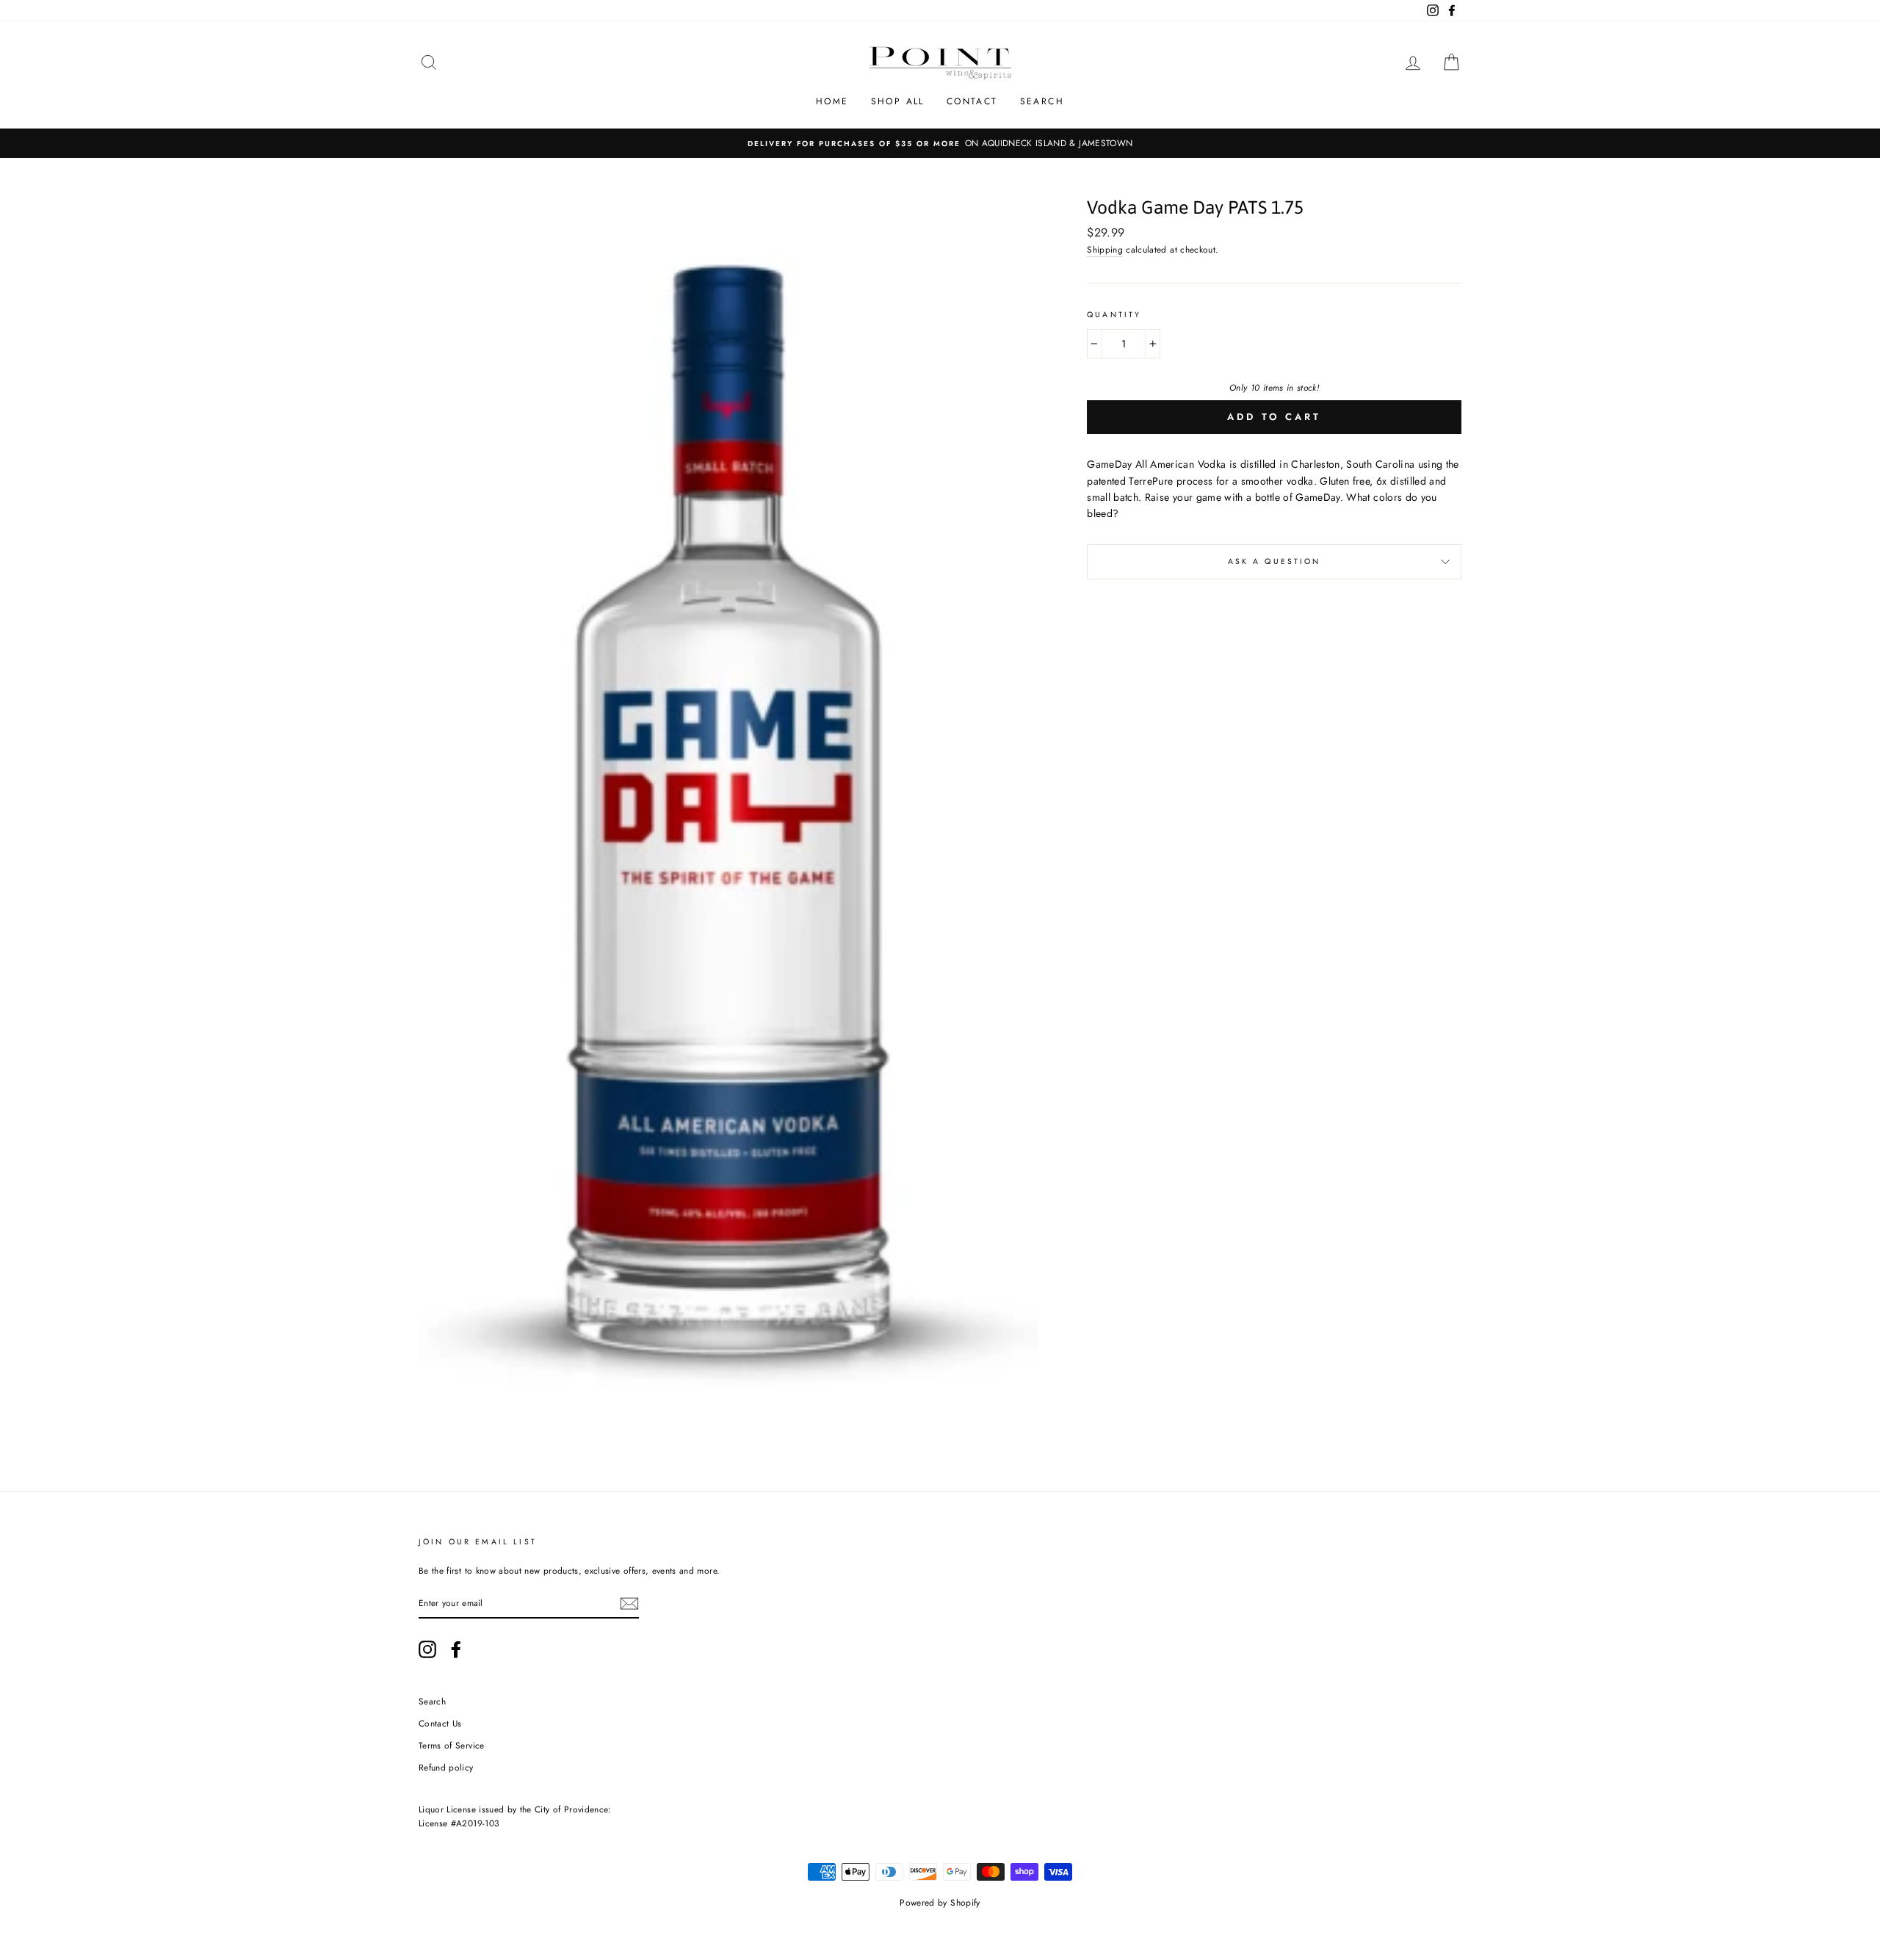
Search (1042, 101)
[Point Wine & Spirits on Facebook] (456, 1649)
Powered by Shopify (940, 1903)
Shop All (898, 101)
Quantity (1114, 315)
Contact (972, 101)
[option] (940, 143)
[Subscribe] (629, 1603)
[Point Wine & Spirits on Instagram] (427, 1649)
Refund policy (446, 1767)
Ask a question (1275, 561)
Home (832, 101)
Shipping (1105, 249)
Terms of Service (452, 1745)
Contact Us (440, 1723)
